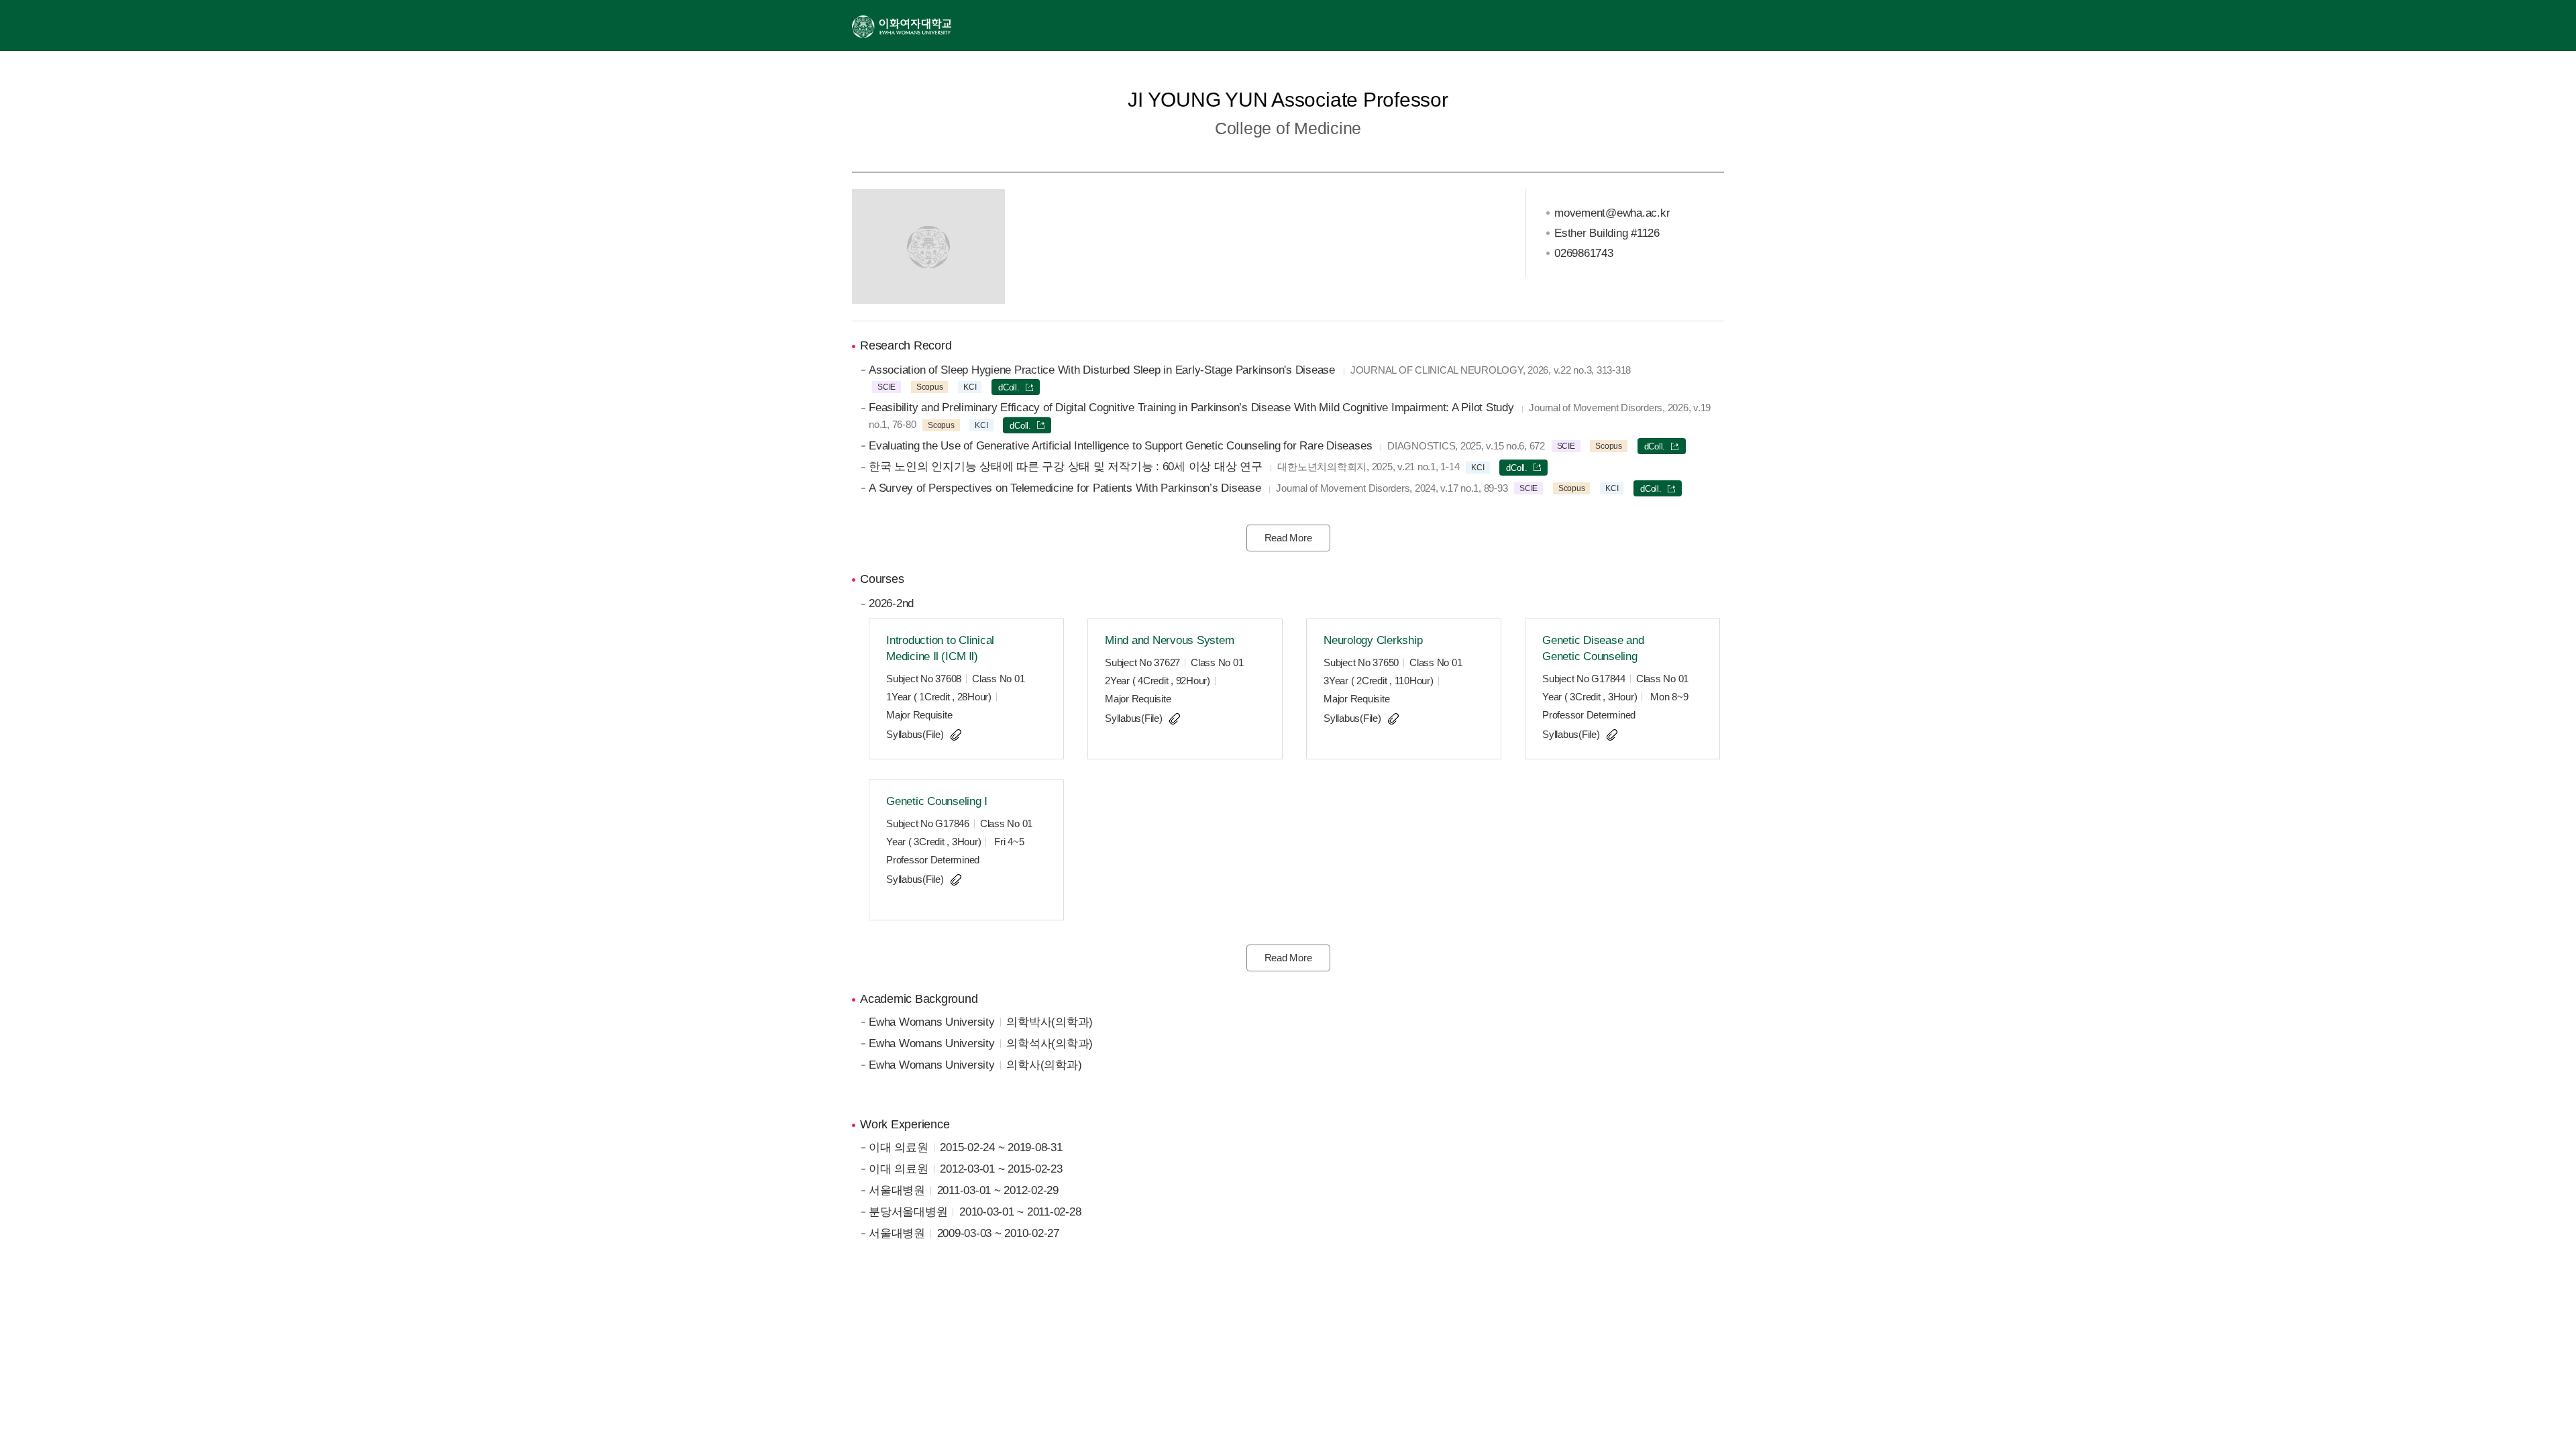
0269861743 (1584, 253)
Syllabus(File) (915, 734)
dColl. (1009, 387)
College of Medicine (1288, 128)
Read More (1288, 538)
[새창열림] (902, 25)
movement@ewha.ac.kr (1612, 213)
